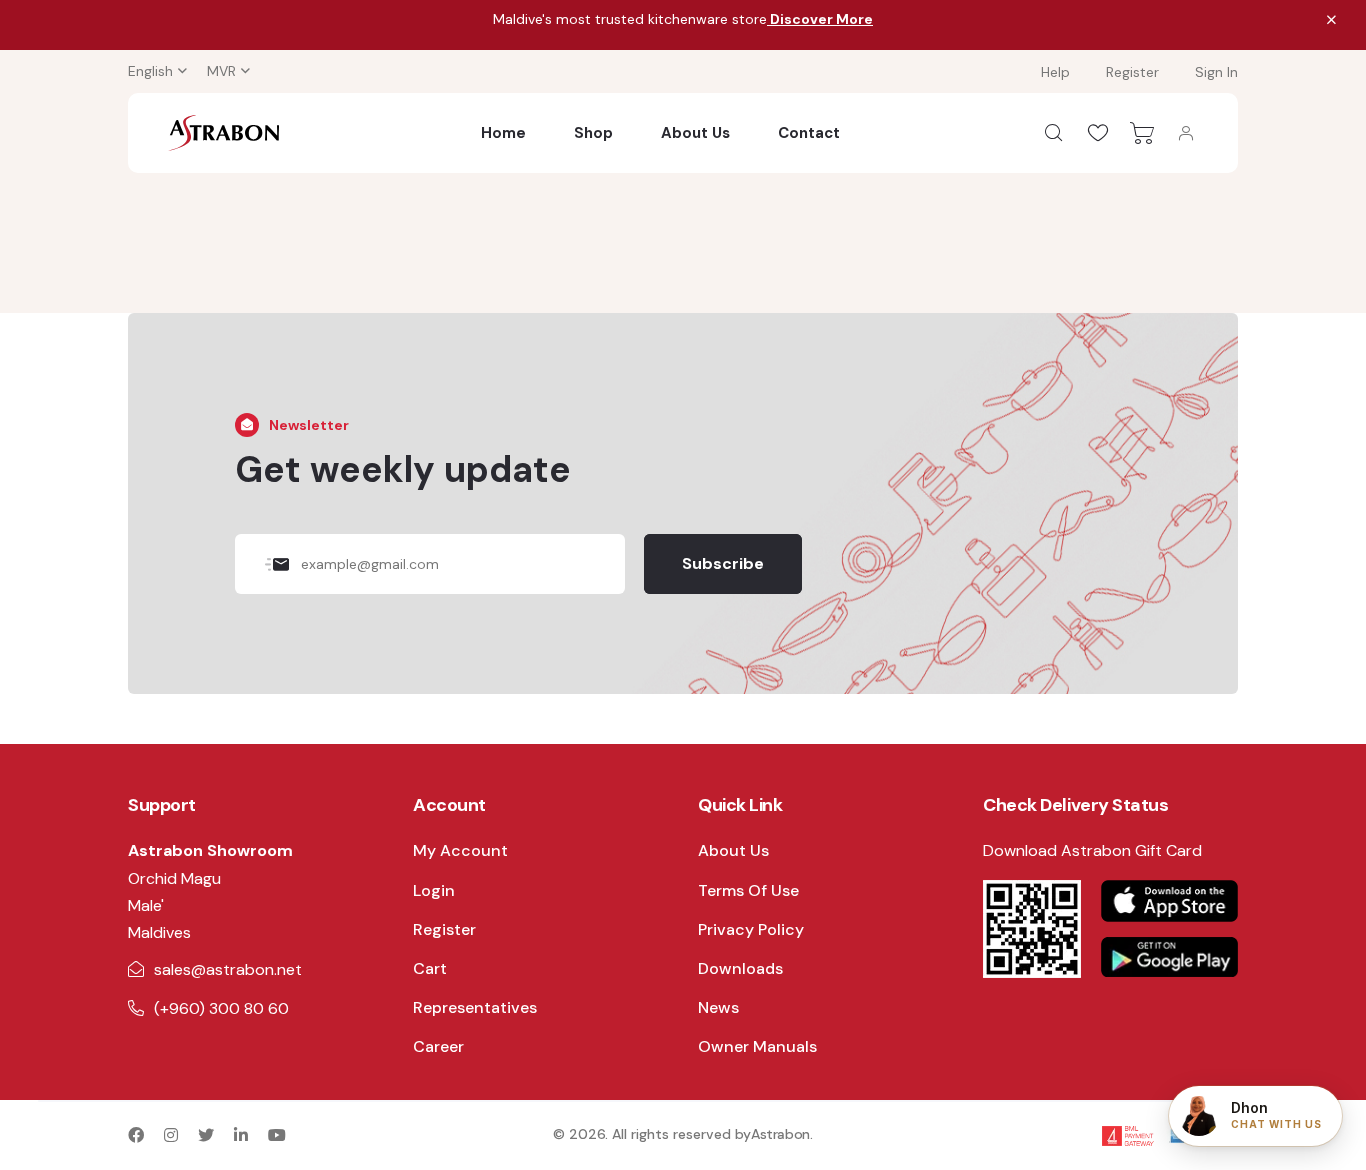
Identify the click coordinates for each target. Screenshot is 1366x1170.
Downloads (740, 968)
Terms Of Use (748, 890)
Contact (809, 133)
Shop (593, 133)
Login (434, 890)
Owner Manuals (757, 1046)
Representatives (475, 1007)
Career (438, 1046)
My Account (460, 850)
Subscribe (723, 563)
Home (503, 133)
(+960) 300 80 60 (221, 1008)
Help (1055, 72)
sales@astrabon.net (228, 969)
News (718, 1007)
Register (1132, 72)
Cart (430, 968)
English (150, 71)
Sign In (1216, 72)
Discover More (820, 19)
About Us (695, 133)
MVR (221, 71)
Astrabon (780, 1134)
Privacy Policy (751, 929)
